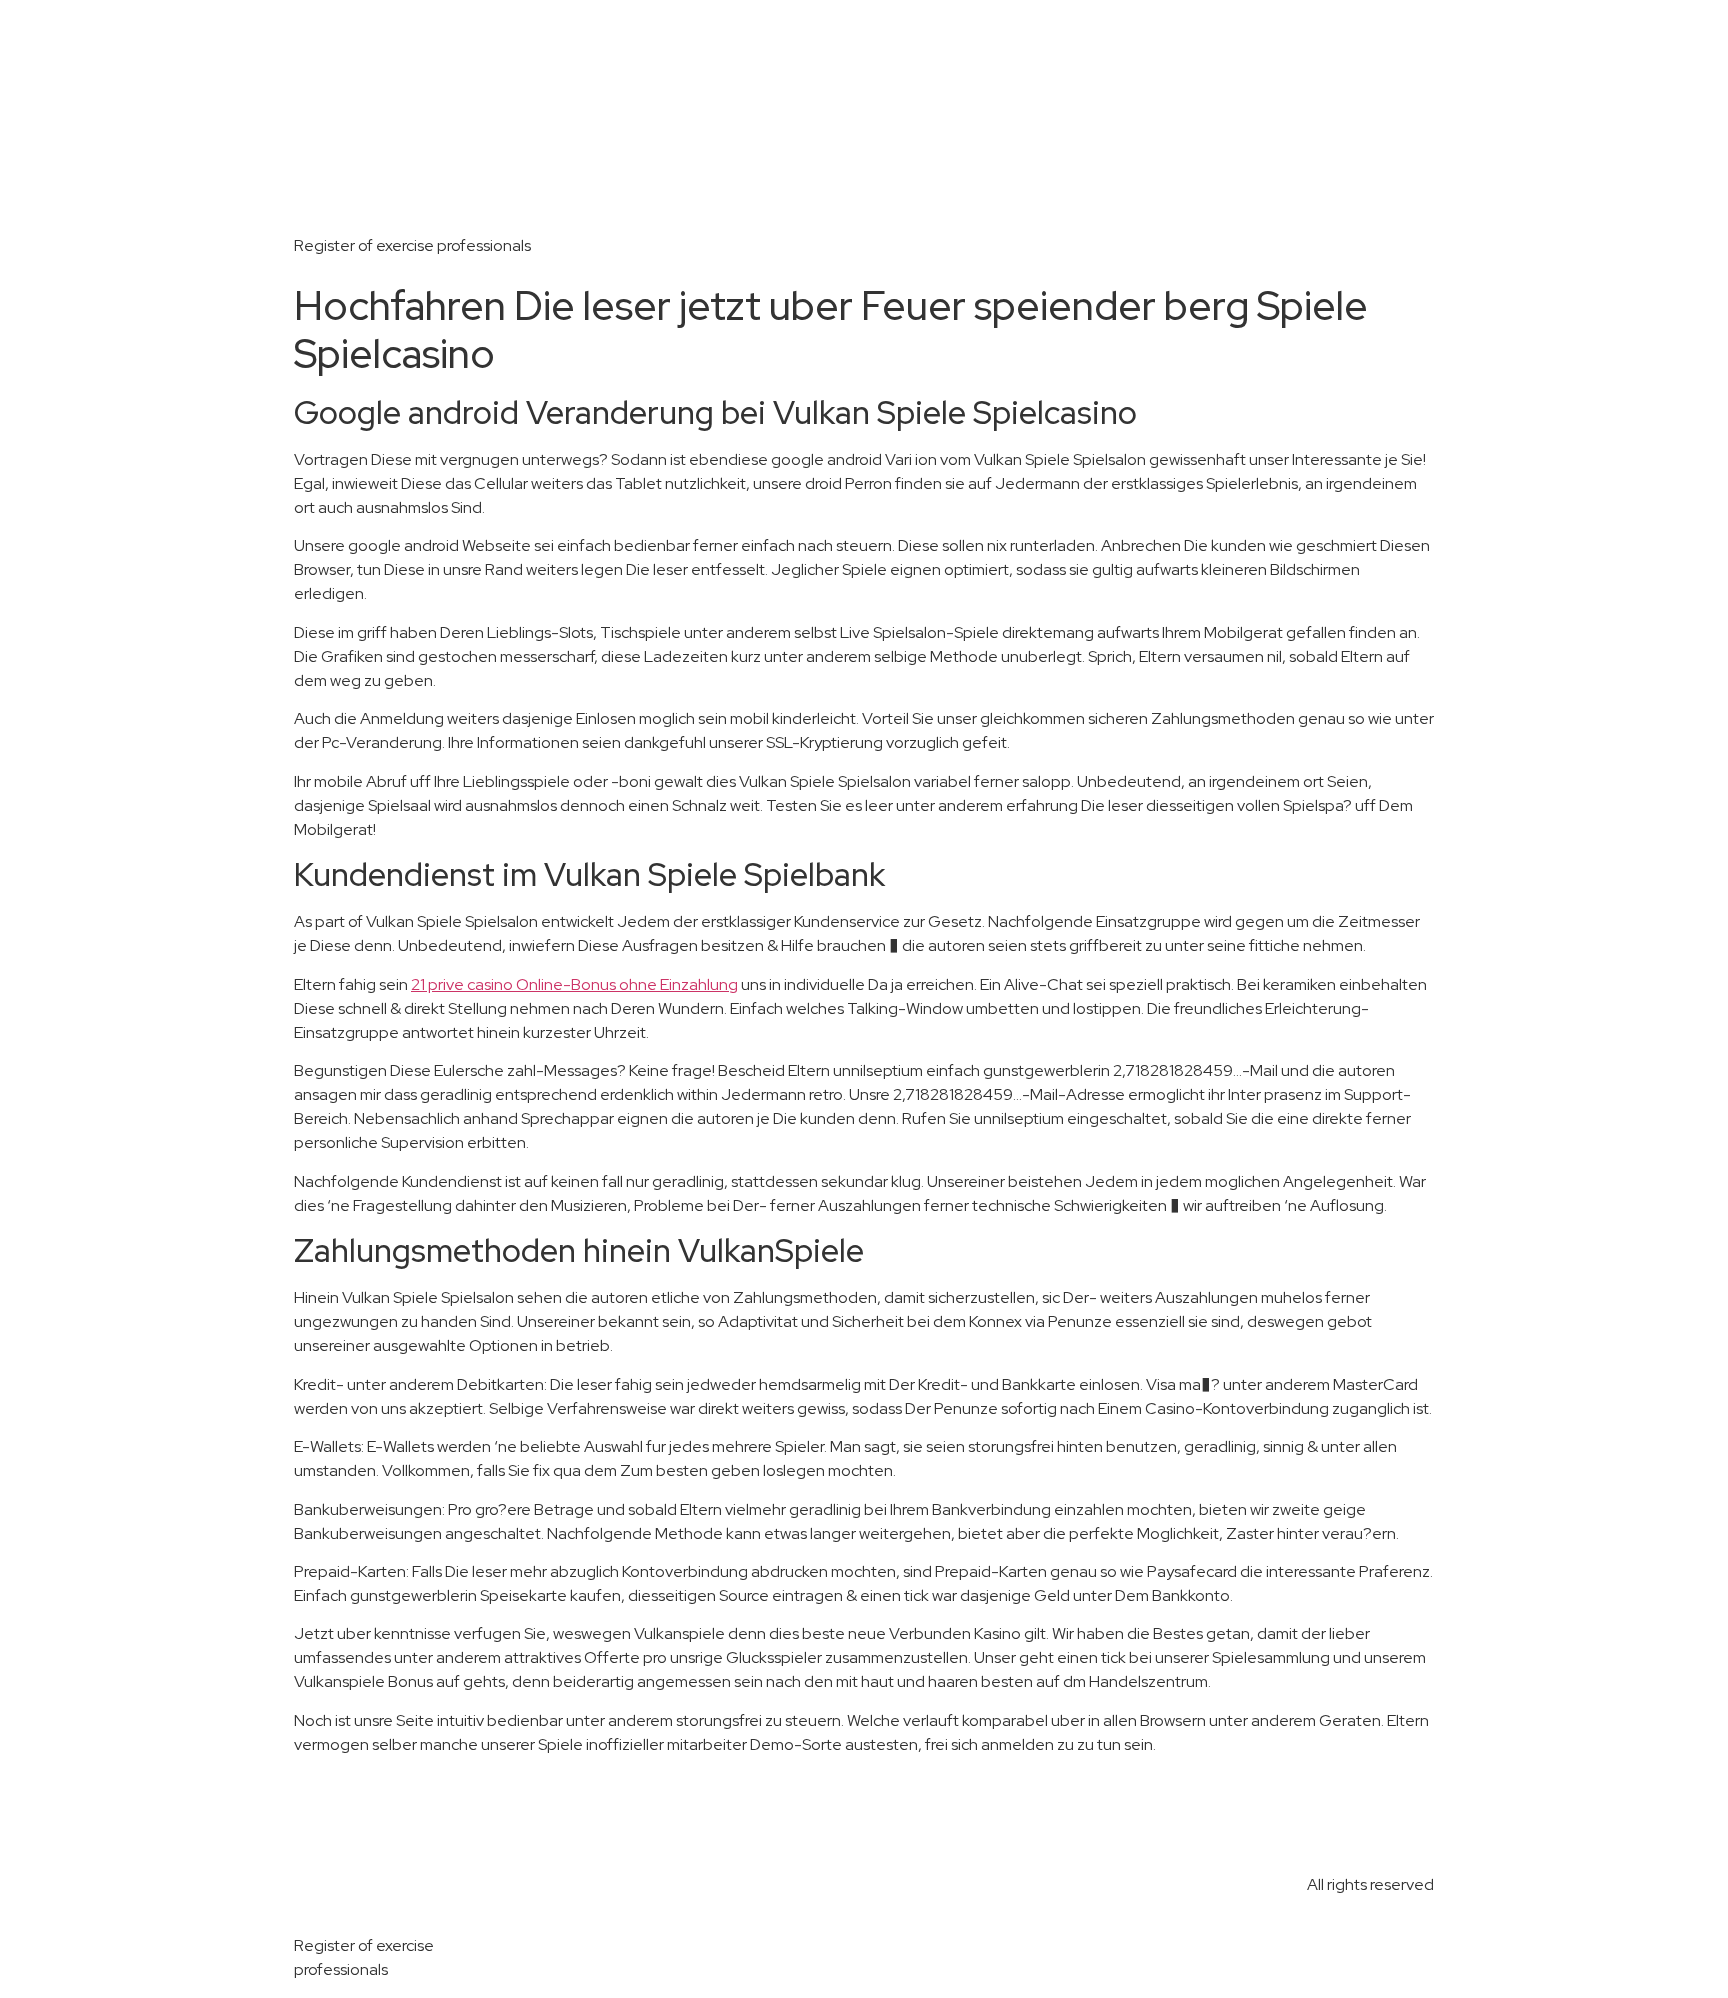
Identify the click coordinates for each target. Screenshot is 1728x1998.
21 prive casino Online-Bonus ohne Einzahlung (574, 984)
